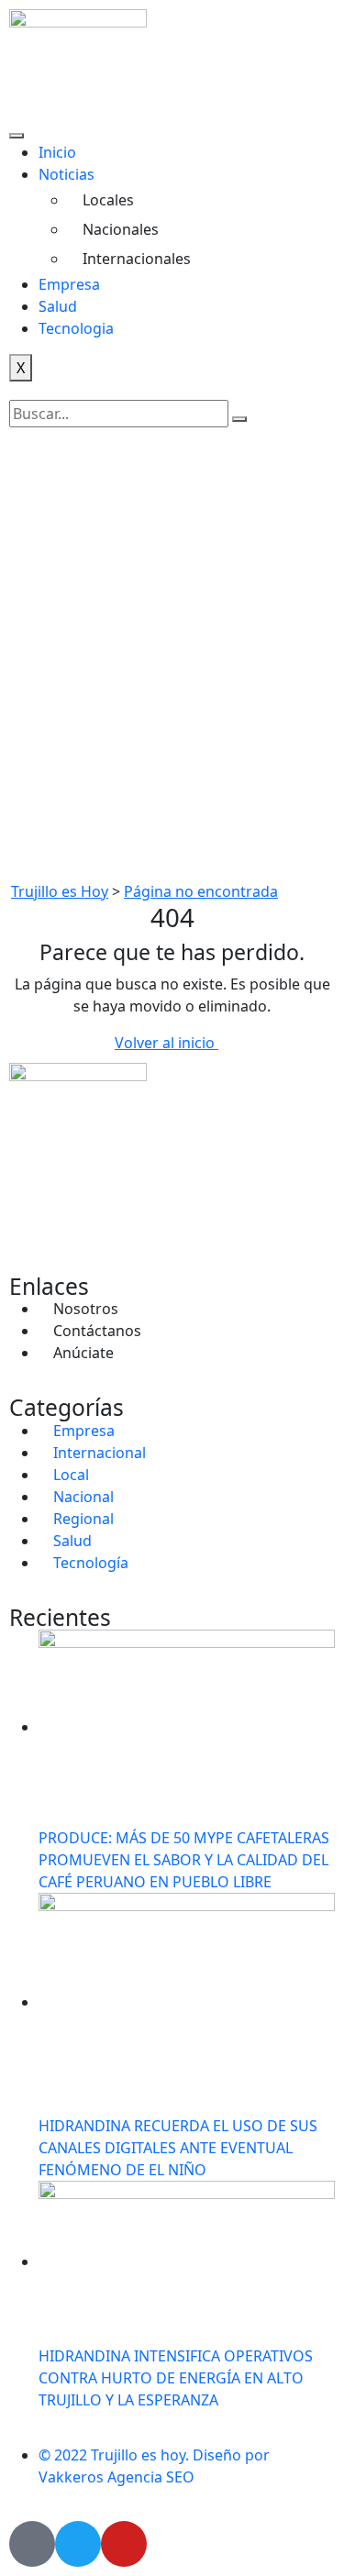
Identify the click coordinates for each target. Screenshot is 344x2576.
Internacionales (137, 259)
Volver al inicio (166, 1043)
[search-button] (239, 419)
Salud (58, 306)
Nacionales (121, 229)
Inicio (57, 152)
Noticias (89, 174)
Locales (108, 200)
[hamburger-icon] (17, 136)
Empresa (69, 284)
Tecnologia (76, 328)
